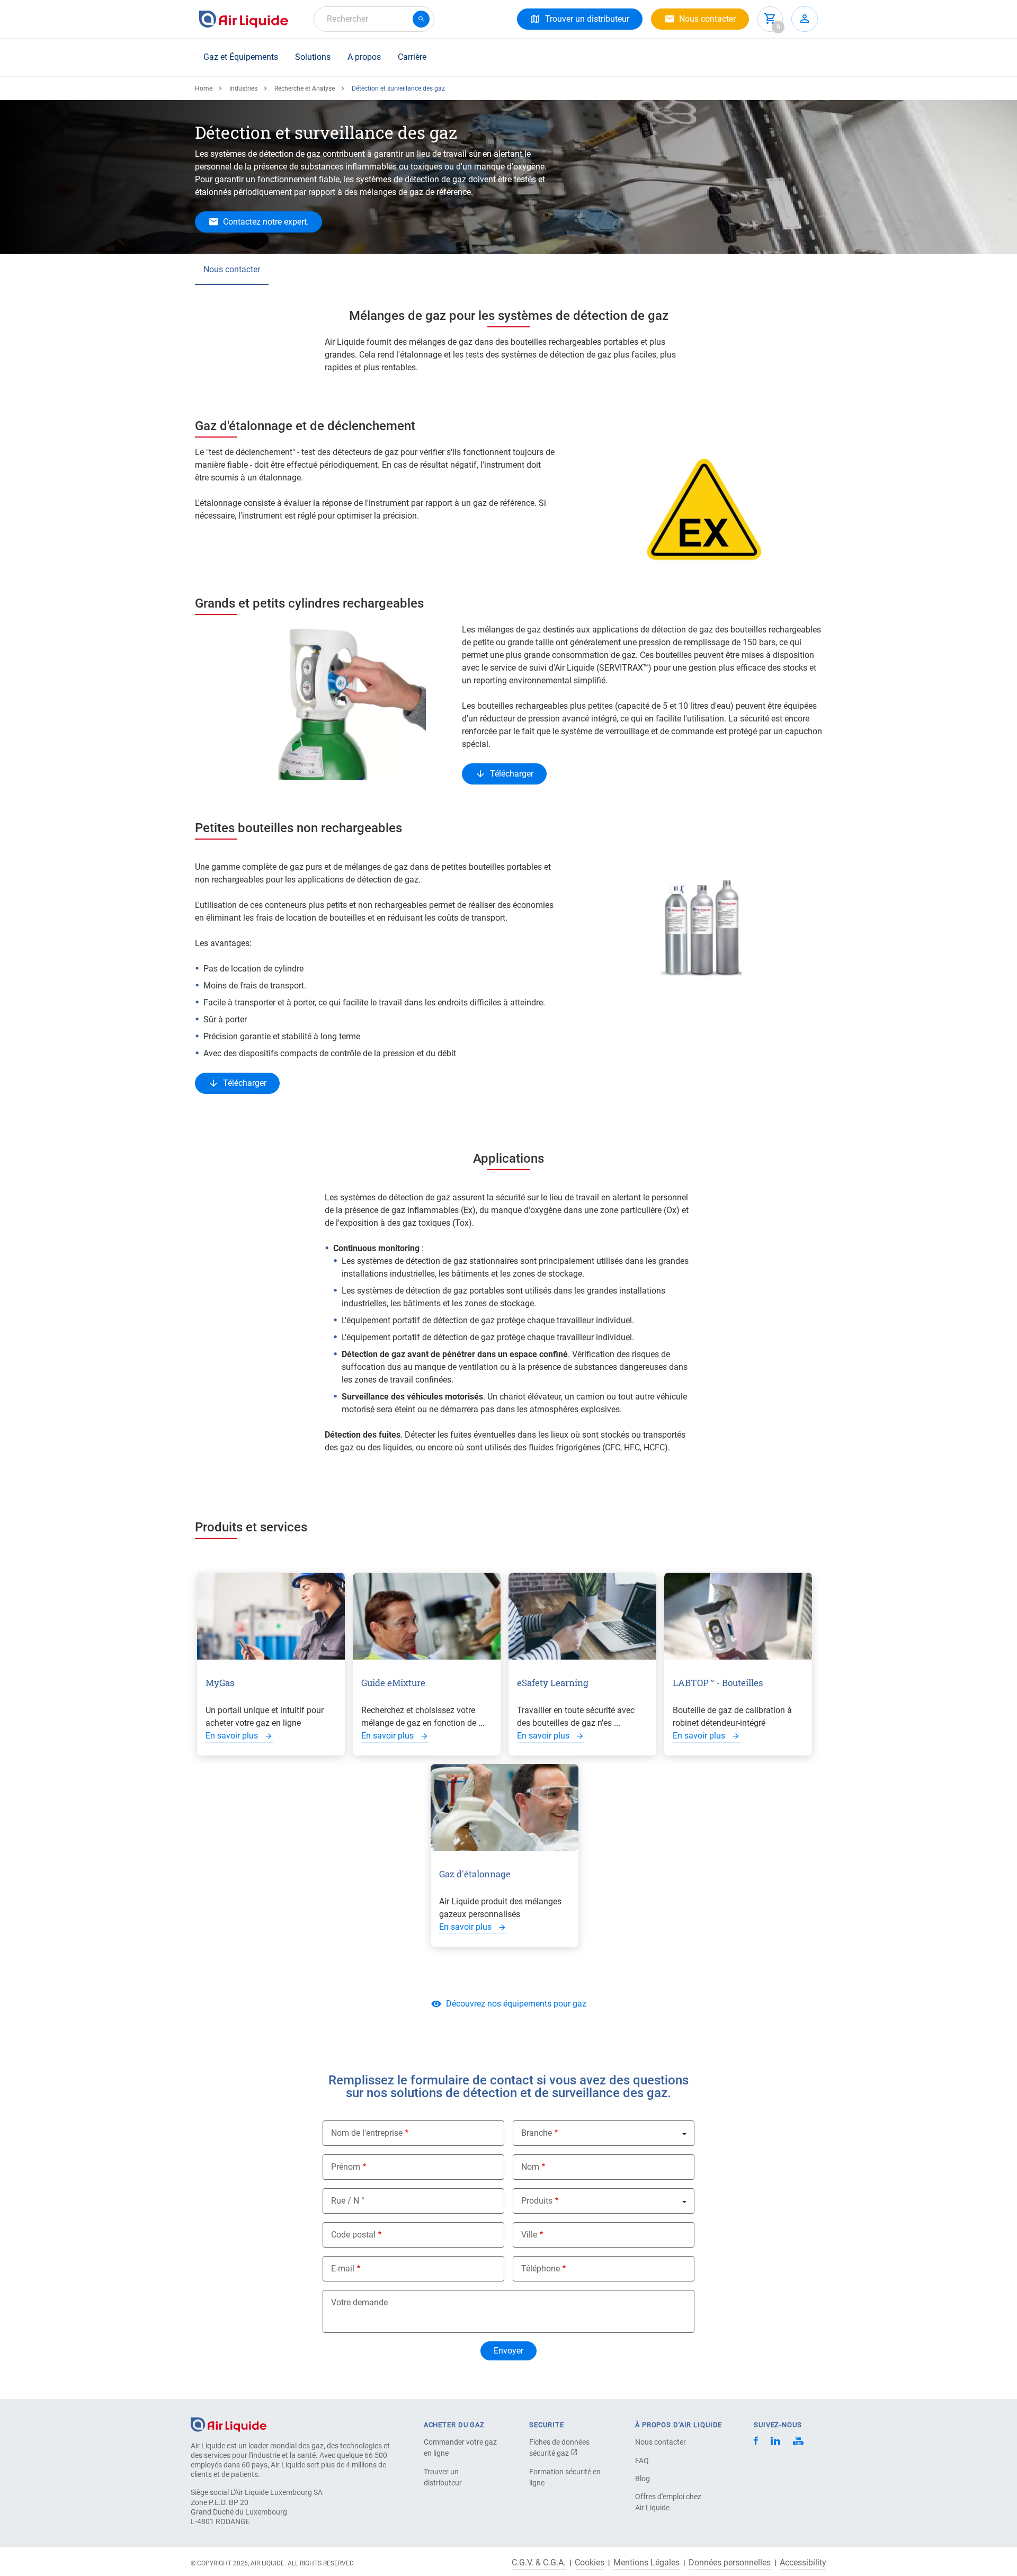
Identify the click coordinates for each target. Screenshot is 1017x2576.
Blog (643, 2479)
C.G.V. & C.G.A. (539, 2563)
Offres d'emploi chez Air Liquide (668, 2502)
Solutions (313, 57)
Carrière (412, 57)
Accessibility (803, 2563)
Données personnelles (730, 2563)
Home (204, 88)
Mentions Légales (646, 2563)
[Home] (229, 2424)
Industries (243, 88)
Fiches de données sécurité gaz (559, 2448)
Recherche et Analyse (305, 88)
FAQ (642, 2461)
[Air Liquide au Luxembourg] (244, 19)
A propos (364, 57)
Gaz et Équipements (241, 57)
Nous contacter (232, 269)
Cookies (590, 2563)
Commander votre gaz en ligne (460, 2448)
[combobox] (374, 19)
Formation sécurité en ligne (565, 2477)
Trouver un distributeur (443, 2477)
